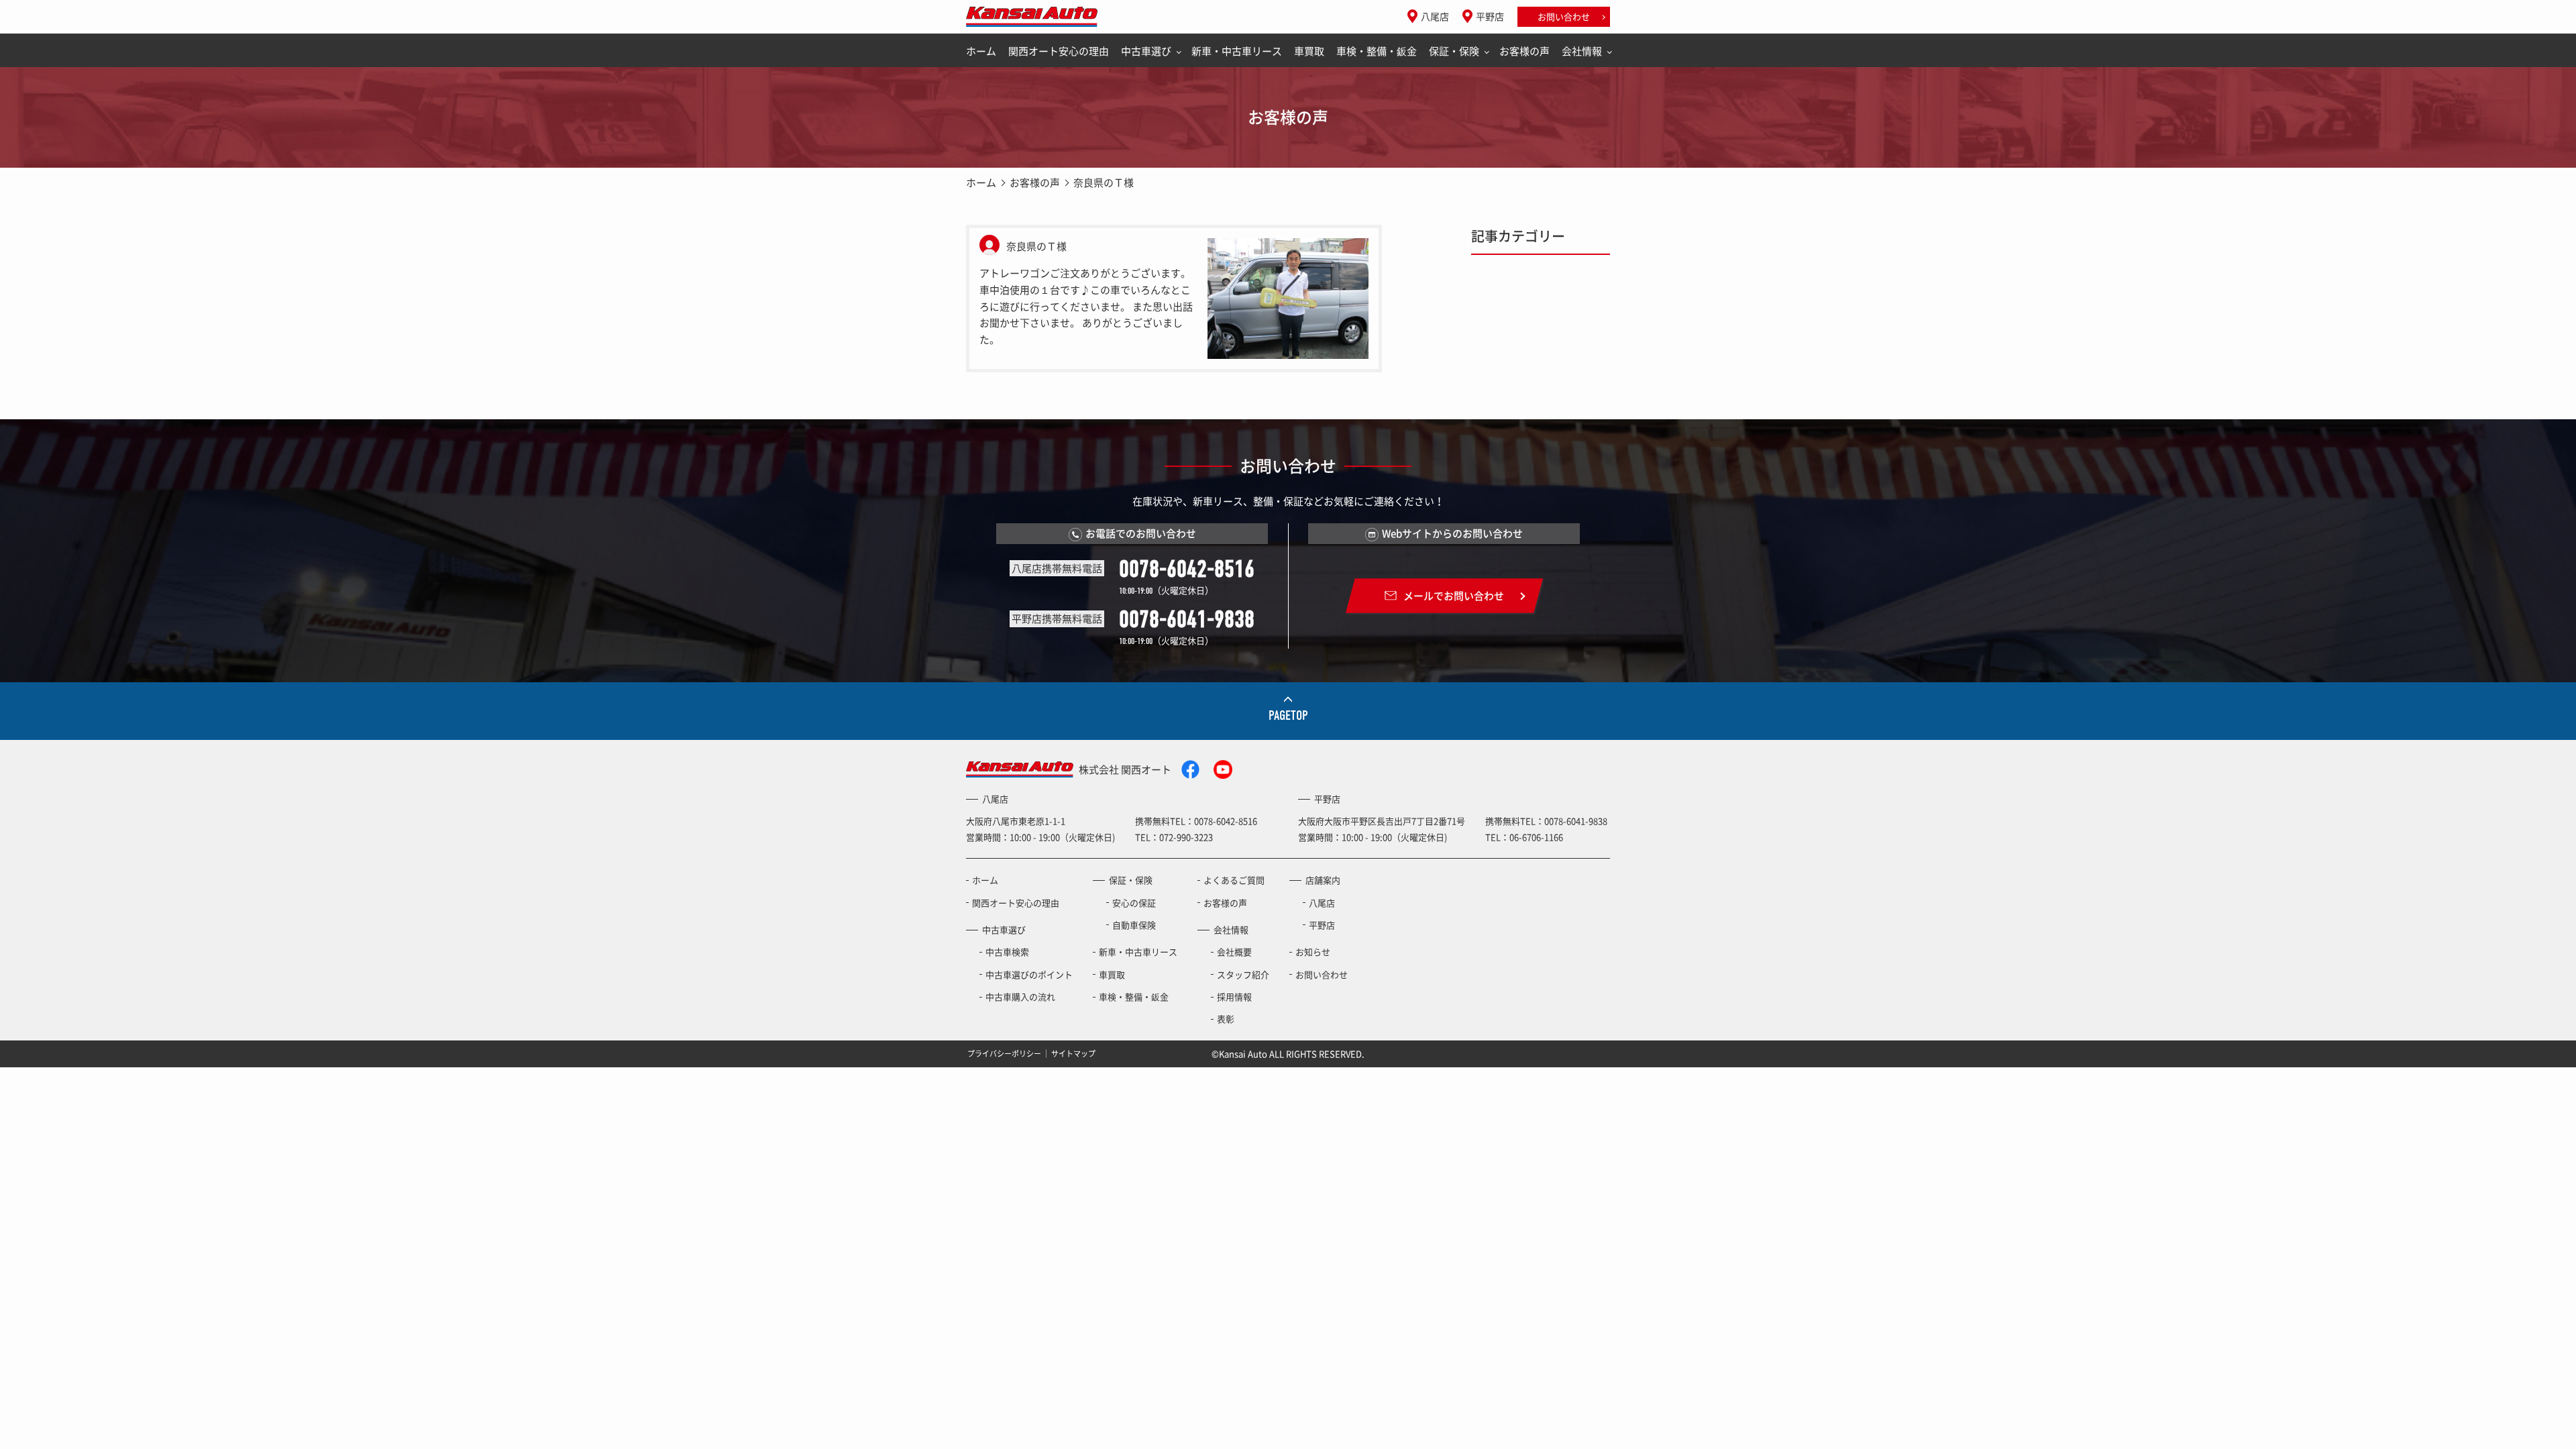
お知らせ (1313, 952)
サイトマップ (1073, 1054)
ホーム (981, 51)
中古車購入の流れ (1020, 997)
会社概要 (1234, 952)
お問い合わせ (1564, 16)
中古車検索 (1007, 952)
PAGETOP (1288, 715)
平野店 (1490, 16)
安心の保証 (1134, 903)
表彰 (1226, 1019)
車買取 (1309, 51)
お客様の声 (1524, 51)
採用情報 (1234, 997)
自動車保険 (1134, 925)
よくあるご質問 (1234, 880)
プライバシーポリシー (1004, 1054)
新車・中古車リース (1237, 51)
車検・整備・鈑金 (1377, 51)
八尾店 (1435, 16)
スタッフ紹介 (1243, 974)
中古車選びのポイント (1029, 974)
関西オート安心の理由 (1059, 51)
